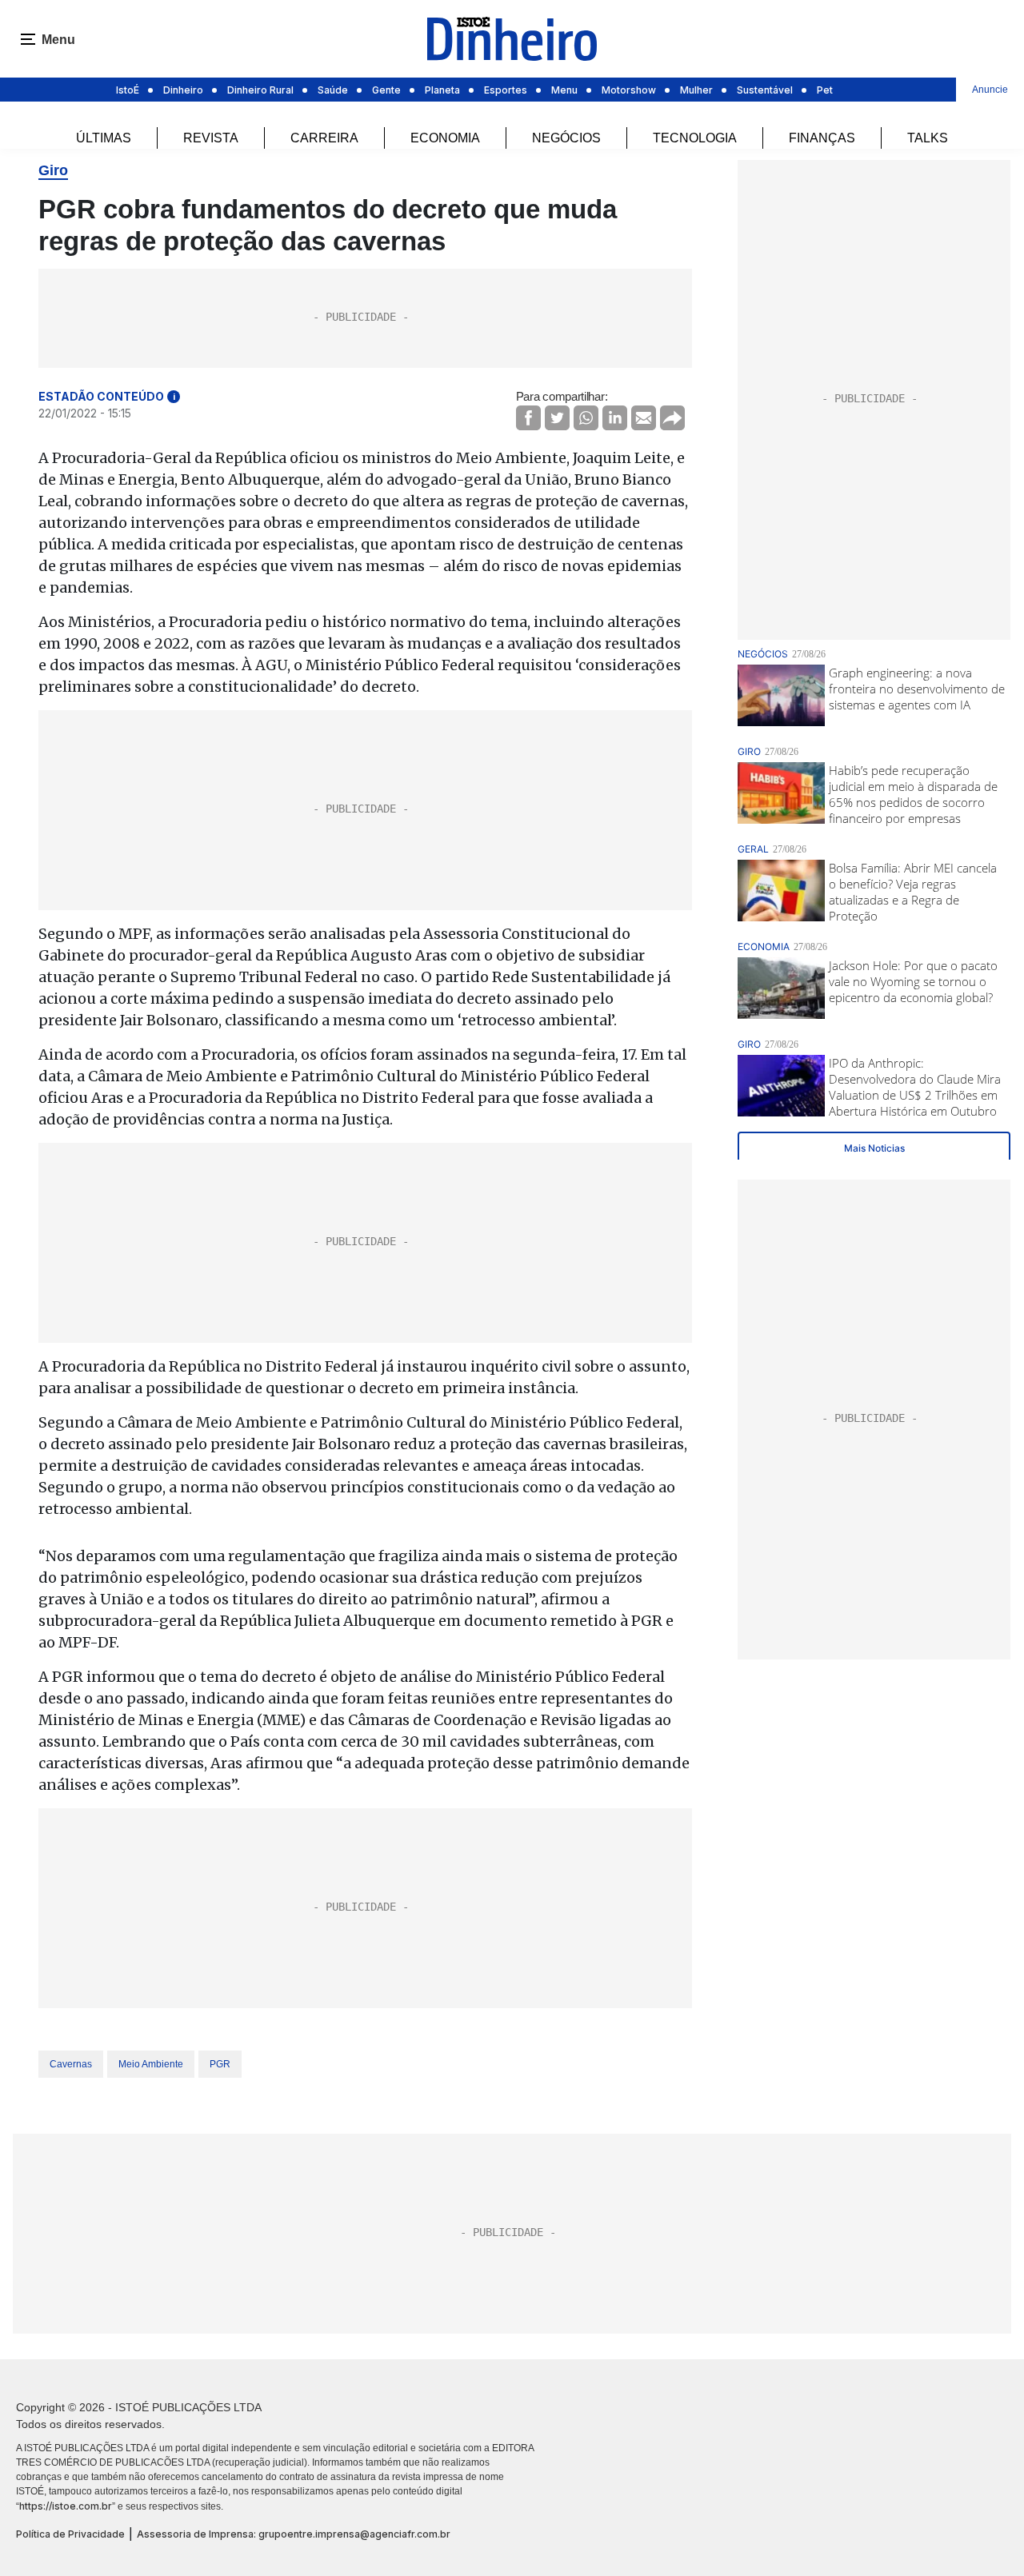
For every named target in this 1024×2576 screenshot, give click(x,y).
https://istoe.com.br (66, 2506)
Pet (825, 90)
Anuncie (990, 90)
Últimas (104, 138)
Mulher (696, 90)
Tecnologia (695, 138)
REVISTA (211, 138)
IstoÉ (128, 90)
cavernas (71, 2064)
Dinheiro (183, 90)
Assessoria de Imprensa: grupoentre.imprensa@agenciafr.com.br (294, 2534)
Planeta (442, 90)
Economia (445, 138)
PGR (220, 2064)
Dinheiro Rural (260, 90)
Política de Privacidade (70, 2534)
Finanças (822, 138)
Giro (53, 170)
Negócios (566, 138)
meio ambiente (151, 2064)
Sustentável (765, 90)
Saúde (333, 90)
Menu (564, 90)
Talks (928, 138)
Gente (386, 90)
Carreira (324, 138)
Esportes (506, 90)
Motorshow (629, 90)
